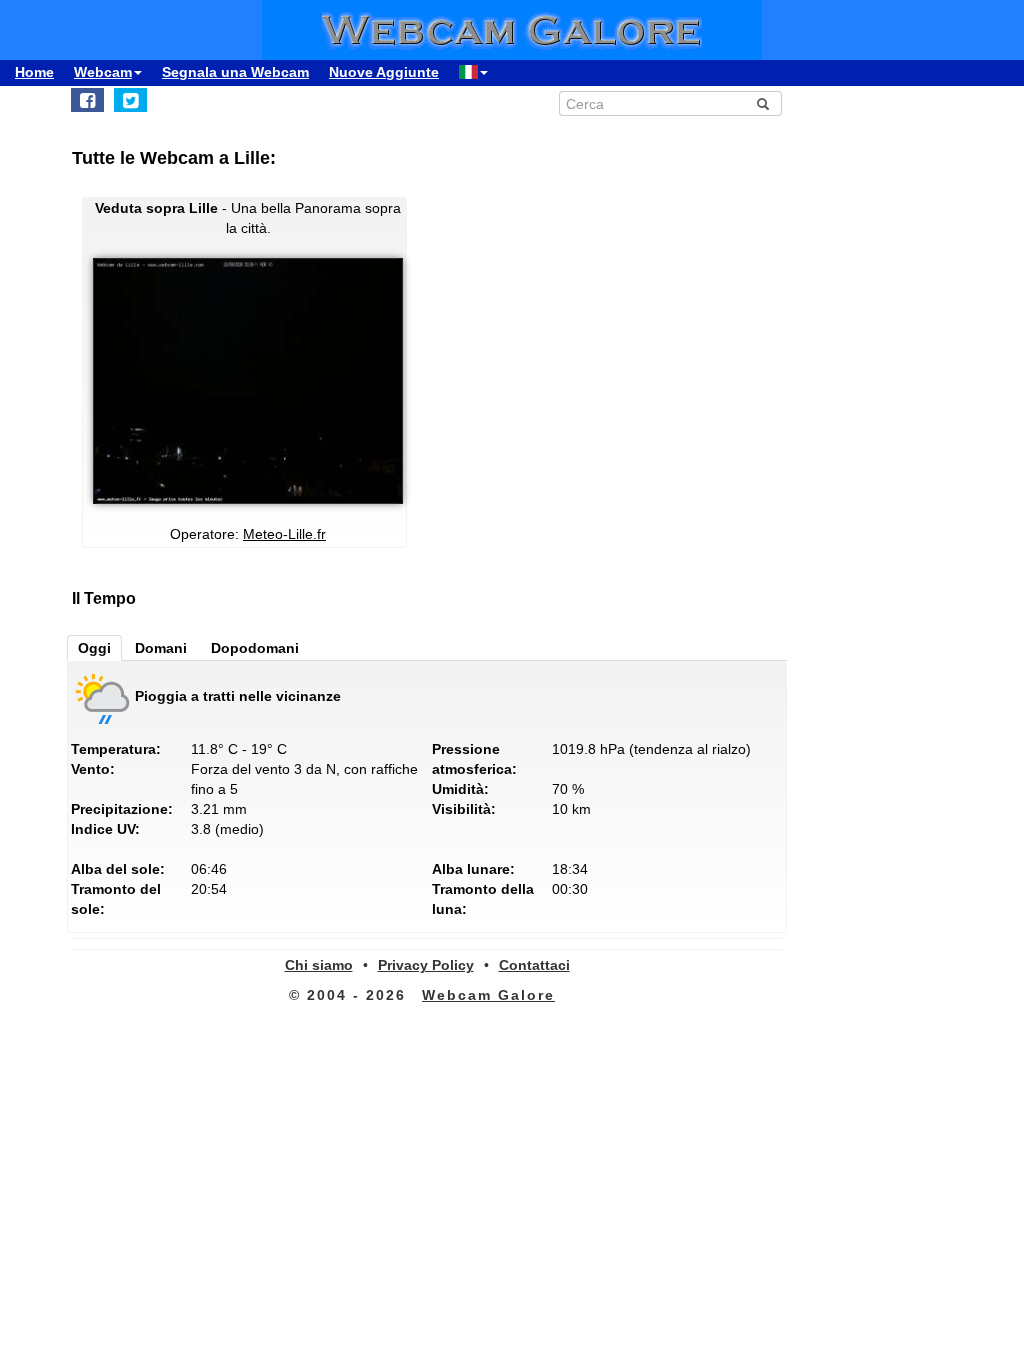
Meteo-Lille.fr (284, 534)
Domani (161, 648)
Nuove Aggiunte (384, 72)
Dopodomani (255, 648)
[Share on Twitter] (130, 100)
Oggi (94, 648)
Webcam (103, 72)
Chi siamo (319, 965)
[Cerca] (763, 104)
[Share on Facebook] (87, 100)
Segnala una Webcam (235, 72)
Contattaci (534, 965)
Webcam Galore (488, 995)
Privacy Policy (426, 965)
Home (34, 72)
